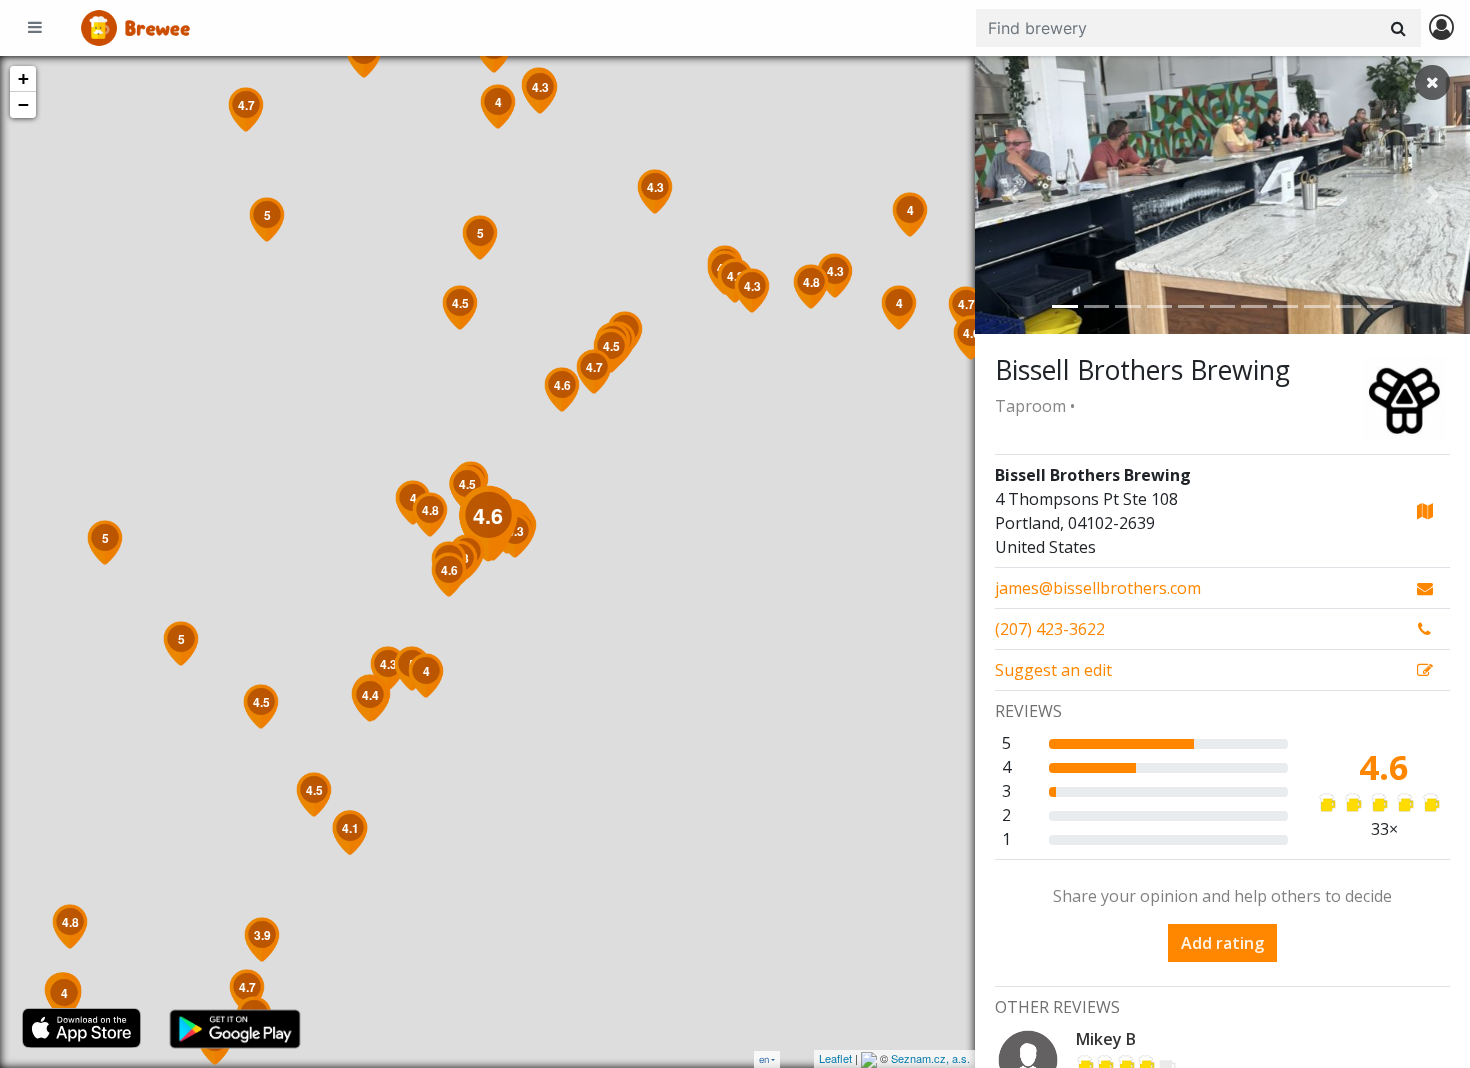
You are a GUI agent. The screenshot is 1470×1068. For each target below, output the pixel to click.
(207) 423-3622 (1050, 629)
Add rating (1222, 943)
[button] (1012, 195)
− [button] (23, 104)
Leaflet (835, 1058)
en (764, 1059)
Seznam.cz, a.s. (930, 1058)
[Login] (1441, 28)
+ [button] (23, 78)
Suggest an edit (1053, 670)
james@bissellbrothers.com (1098, 588)
